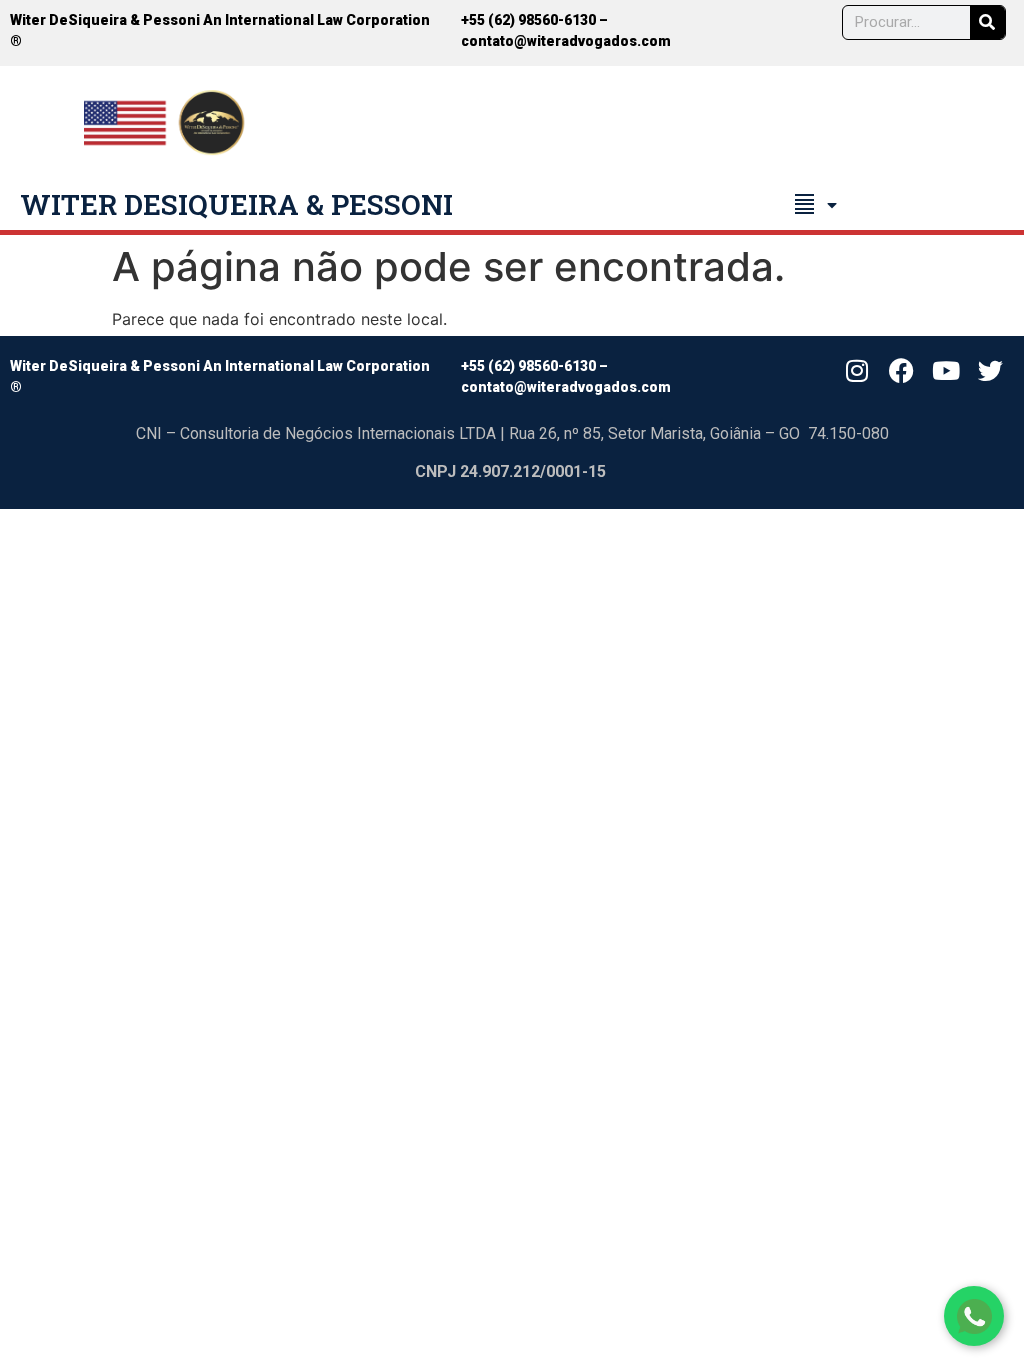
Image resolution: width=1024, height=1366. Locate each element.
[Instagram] (857, 371)
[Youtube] (946, 371)
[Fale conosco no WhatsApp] (974, 1316)
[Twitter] (991, 371)
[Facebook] (901, 371)
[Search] (987, 22)
